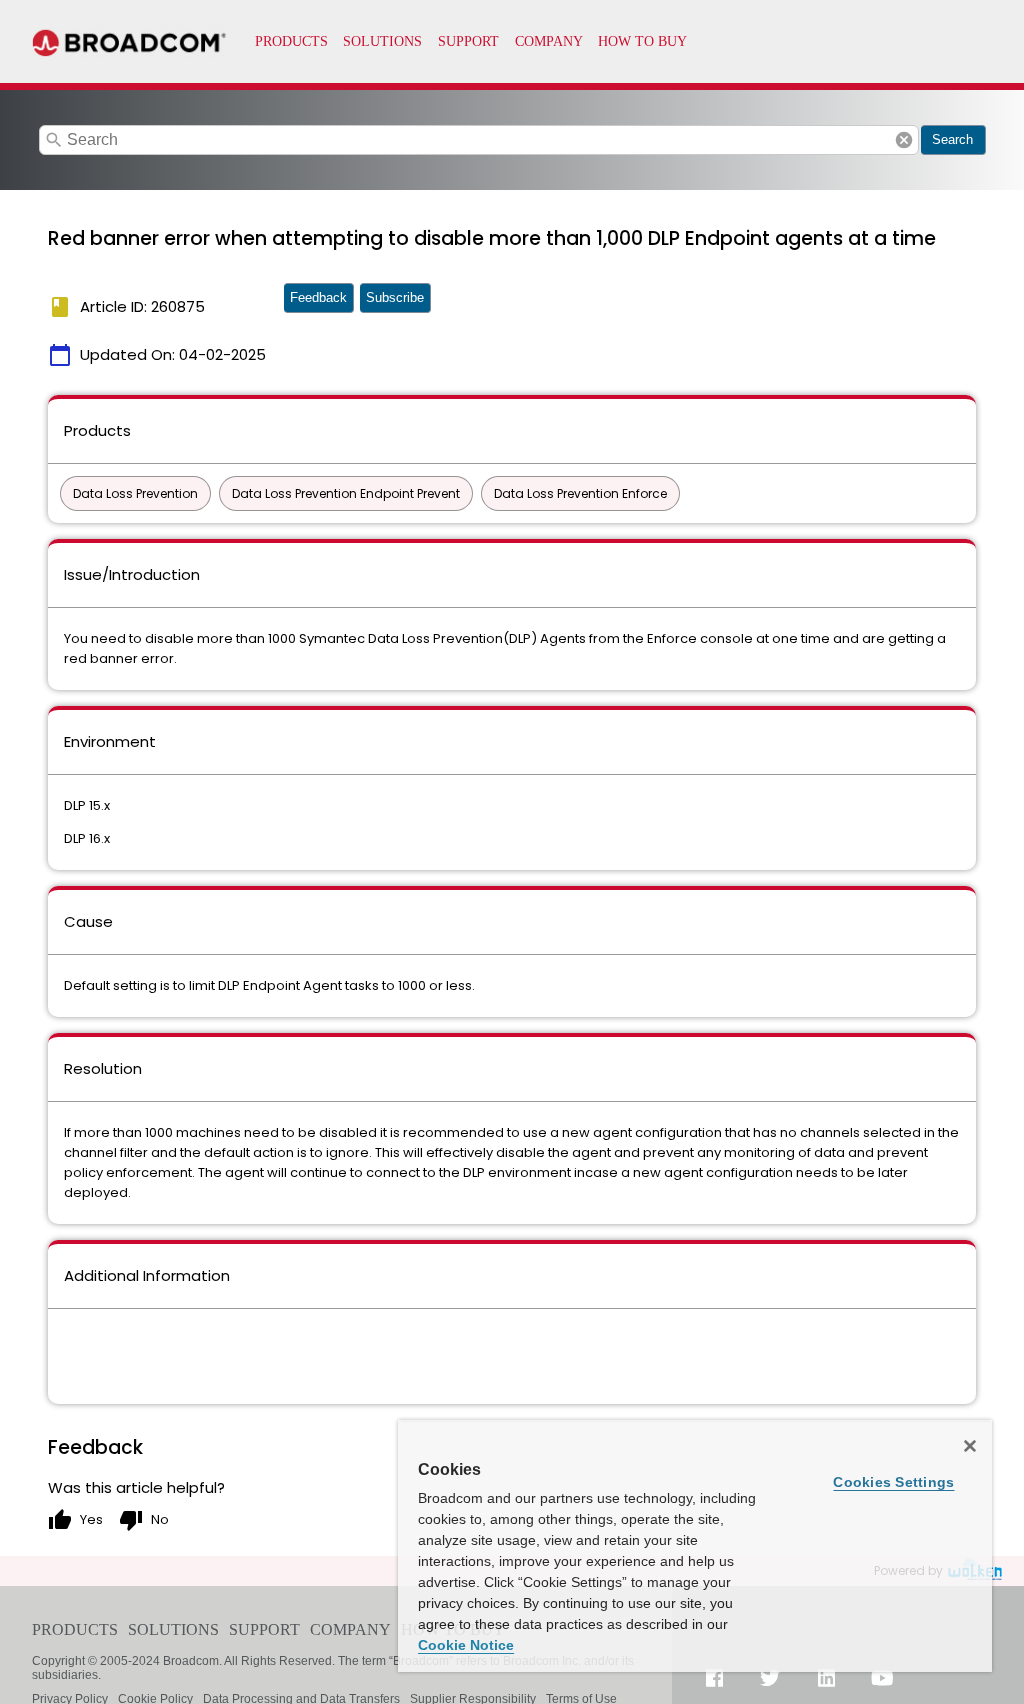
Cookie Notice (466, 1645)
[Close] (970, 1446)
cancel (904, 140)
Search (952, 139)
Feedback (318, 297)
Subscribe (395, 297)
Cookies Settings (893, 1482)
